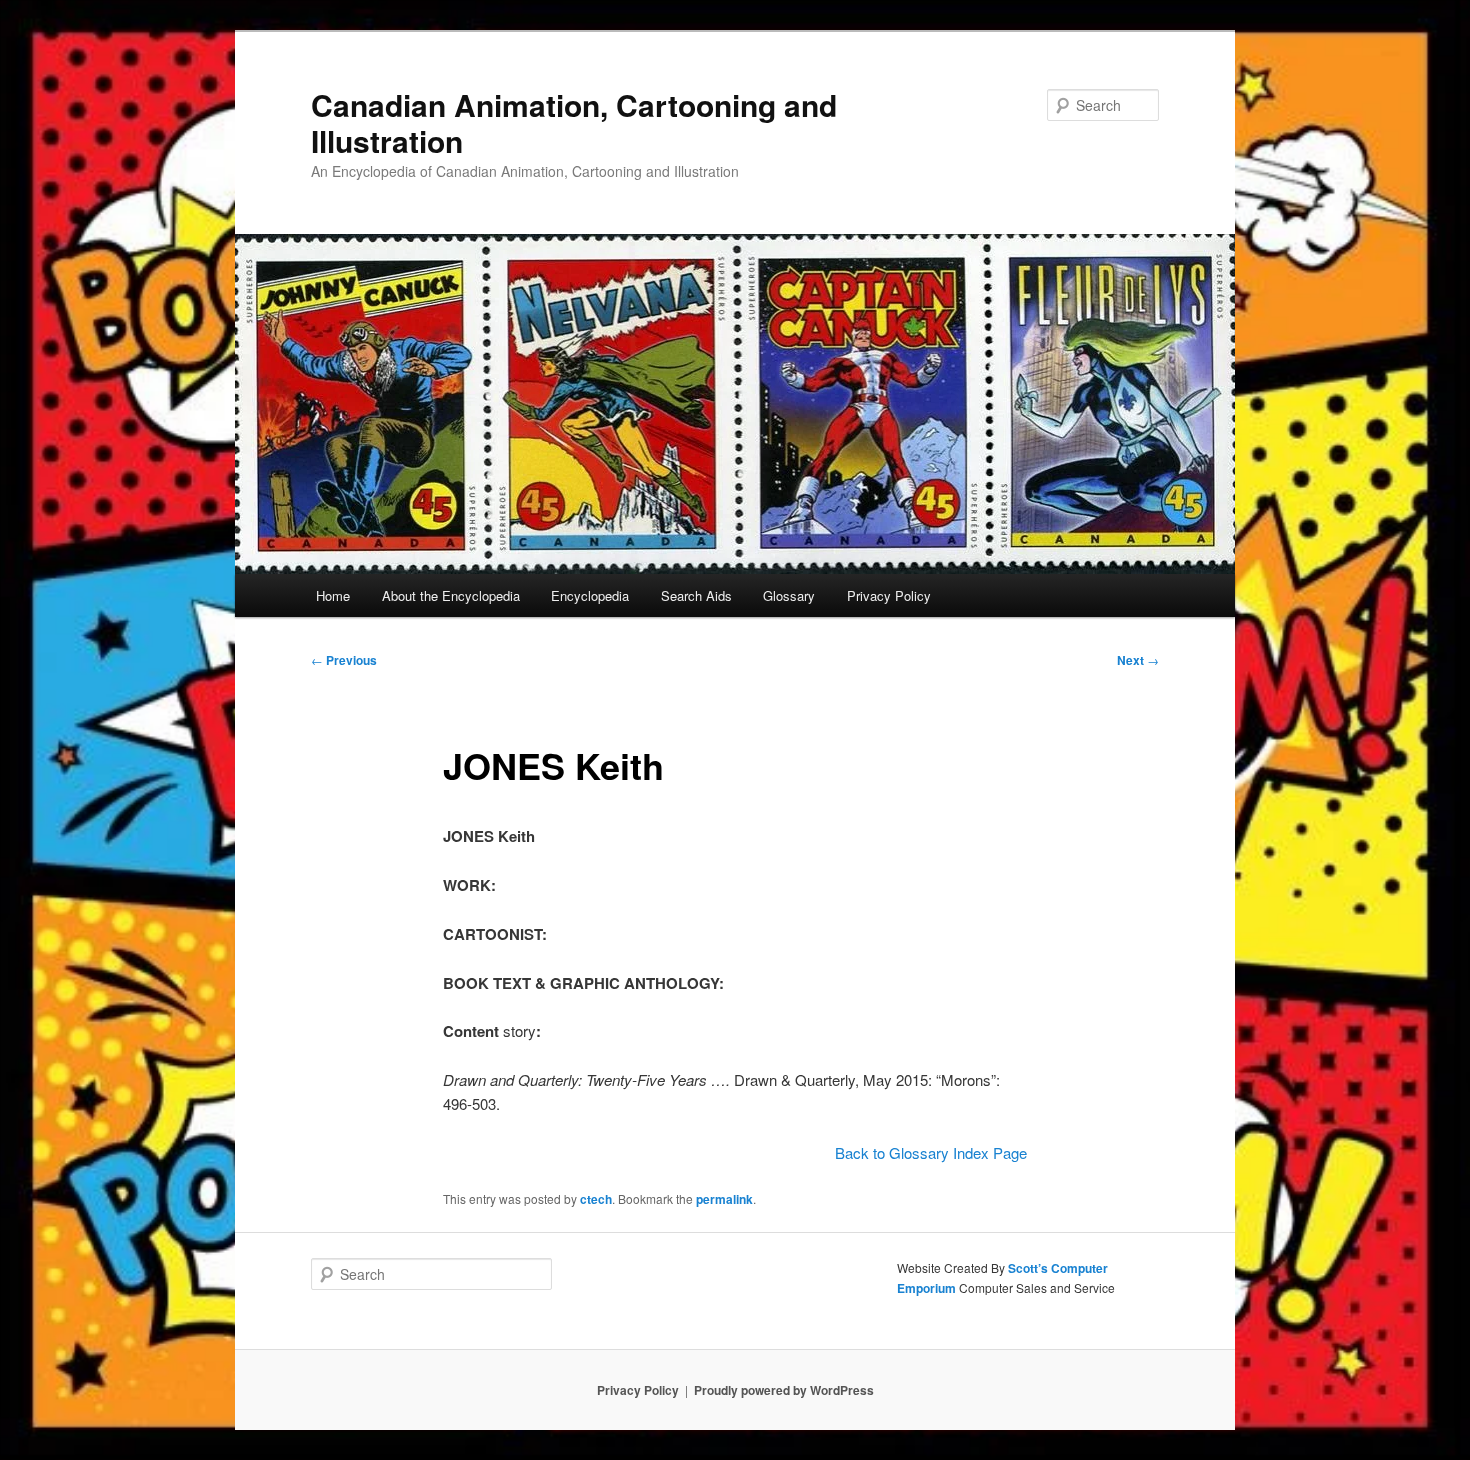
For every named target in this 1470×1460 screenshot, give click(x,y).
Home (333, 595)
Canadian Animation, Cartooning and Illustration (574, 122)
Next (1138, 660)
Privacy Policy (889, 595)
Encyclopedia (590, 595)
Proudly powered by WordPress (784, 1390)
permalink (724, 1199)
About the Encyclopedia (451, 595)
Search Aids (696, 595)
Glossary (789, 595)
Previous (344, 660)
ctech (596, 1199)
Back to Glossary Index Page (931, 1152)
